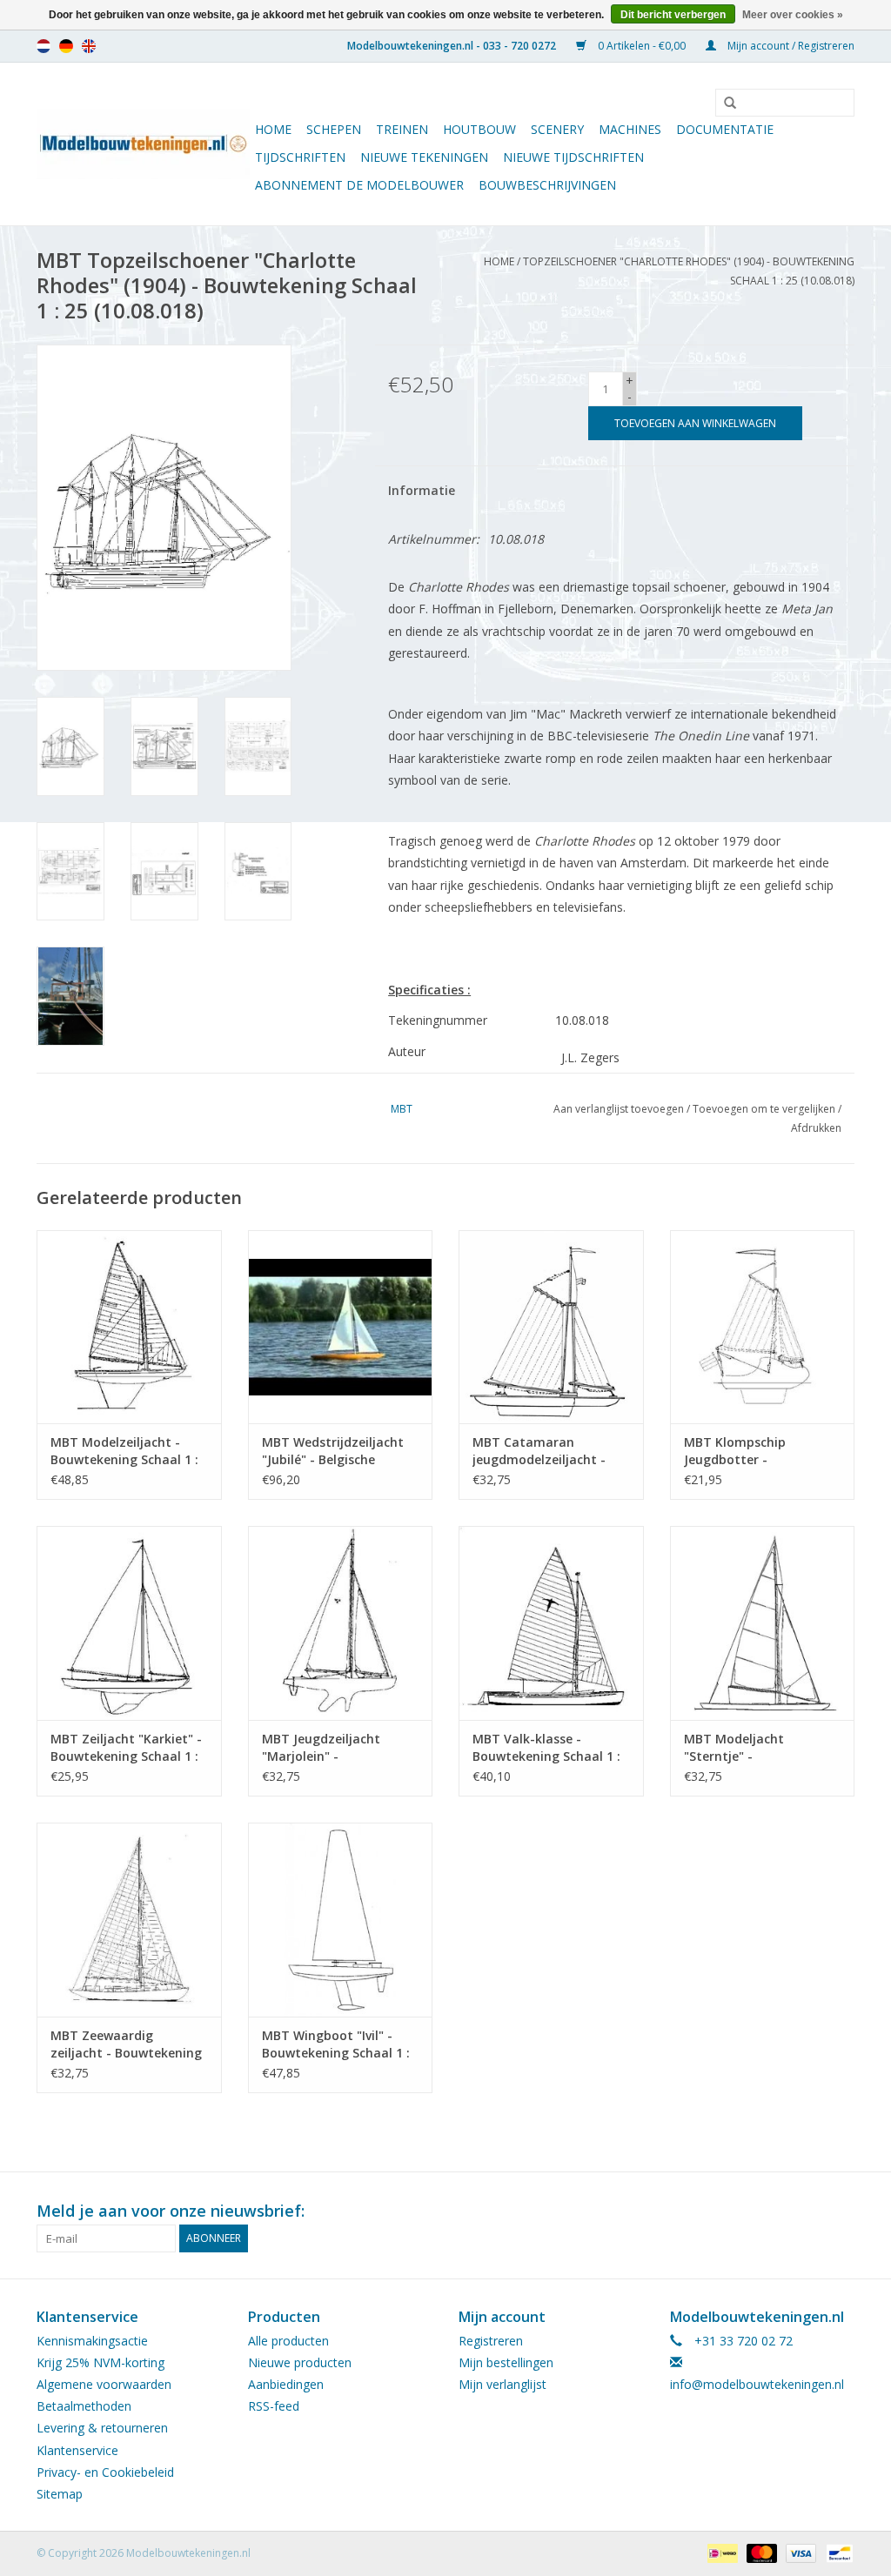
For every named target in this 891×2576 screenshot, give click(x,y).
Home (273, 129)
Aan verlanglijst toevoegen (619, 1109)
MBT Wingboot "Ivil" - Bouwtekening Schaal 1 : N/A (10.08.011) (336, 2044)
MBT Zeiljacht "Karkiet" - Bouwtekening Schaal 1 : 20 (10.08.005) (126, 1748)
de (66, 46)
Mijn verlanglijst (502, 2384)
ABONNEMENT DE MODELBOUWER (359, 185)
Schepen (334, 129)
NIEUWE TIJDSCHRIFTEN (573, 157)
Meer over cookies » (793, 15)
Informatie (422, 490)
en (89, 46)
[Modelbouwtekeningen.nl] (143, 144)
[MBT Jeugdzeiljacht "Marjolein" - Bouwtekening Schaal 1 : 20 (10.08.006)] (341, 1623)
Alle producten (288, 2341)
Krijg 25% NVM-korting (100, 2362)
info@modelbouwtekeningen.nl (757, 2384)
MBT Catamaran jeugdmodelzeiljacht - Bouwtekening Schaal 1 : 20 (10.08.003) (546, 1451)
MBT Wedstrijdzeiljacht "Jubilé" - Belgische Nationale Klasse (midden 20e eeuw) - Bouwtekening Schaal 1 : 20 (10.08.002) (340, 1451)
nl (44, 46)
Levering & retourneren (102, 2428)
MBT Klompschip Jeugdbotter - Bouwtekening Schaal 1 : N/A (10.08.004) (758, 1451)
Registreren (491, 2341)
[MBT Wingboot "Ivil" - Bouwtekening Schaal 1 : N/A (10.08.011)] (341, 1920)
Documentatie (725, 129)
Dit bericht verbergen (673, 15)
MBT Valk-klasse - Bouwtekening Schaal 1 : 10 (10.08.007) (546, 1748)
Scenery (557, 129)
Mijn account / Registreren (790, 46)
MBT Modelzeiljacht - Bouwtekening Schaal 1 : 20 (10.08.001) (124, 1451)
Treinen (402, 129)
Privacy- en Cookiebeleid (105, 2472)
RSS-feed (274, 2406)
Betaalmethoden (84, 2406)
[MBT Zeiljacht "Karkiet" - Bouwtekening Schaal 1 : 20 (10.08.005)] (129, 1623)
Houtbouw (479, 129)
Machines (630, 129)
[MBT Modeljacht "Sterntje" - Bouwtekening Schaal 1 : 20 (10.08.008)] (763, 1623)
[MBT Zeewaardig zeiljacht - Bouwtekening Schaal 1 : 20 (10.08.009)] (129, 1920)
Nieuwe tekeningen (424, 157)
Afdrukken (816, 1128)
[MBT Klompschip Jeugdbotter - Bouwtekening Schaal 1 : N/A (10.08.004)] (763, 1327)
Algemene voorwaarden (104, 2384)
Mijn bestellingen (506, 2362)
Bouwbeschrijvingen (547, 185)
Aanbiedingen (286, 2384)
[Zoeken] (724, 104)
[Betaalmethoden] (720, 2552)
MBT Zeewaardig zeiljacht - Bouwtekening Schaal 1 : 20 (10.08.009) (126, 2044)
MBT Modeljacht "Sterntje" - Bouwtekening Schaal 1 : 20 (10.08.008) (758, 1748)
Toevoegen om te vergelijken (765, 1109)
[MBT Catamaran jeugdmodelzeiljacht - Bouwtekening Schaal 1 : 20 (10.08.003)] (551, 1327)
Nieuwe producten (300, 2362)
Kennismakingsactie (92, 2341)
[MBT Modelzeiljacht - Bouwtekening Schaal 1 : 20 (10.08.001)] (129, 1327)
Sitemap (60, 2494)
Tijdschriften (300, 157)
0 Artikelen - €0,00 (642, 46)
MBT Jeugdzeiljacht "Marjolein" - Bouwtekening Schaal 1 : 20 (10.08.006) (336, 1748)
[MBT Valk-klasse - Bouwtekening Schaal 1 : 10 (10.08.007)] (551, 1623)
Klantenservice (77, 2450)
